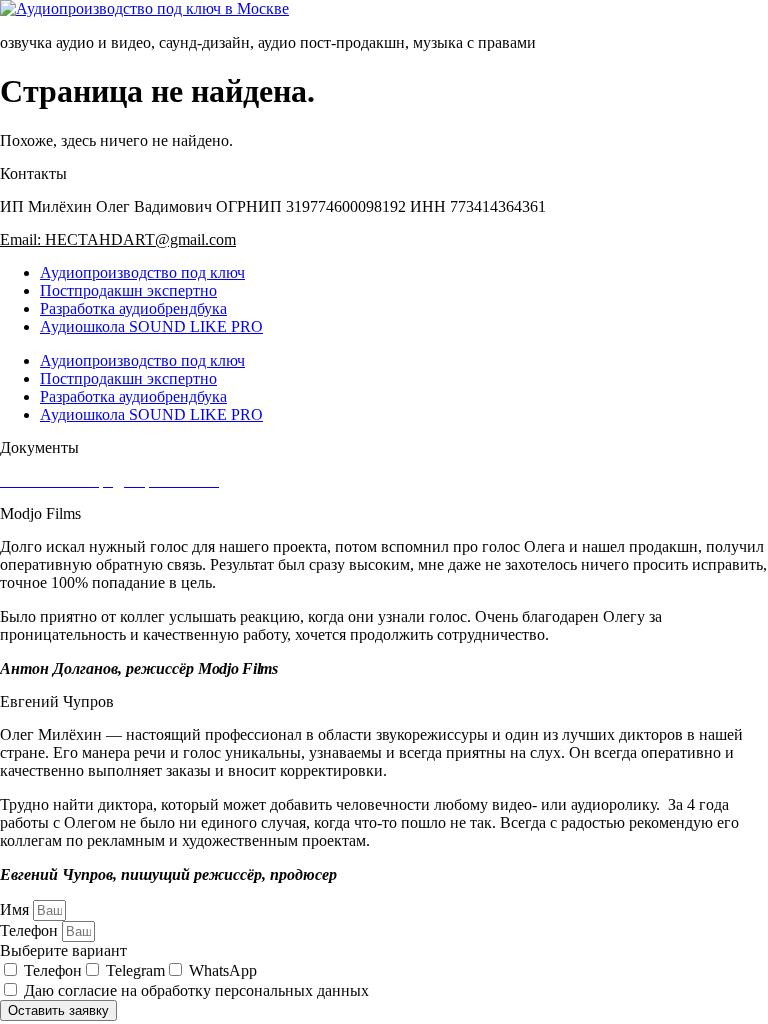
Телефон (31, 930)
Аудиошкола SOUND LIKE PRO (151, 326)
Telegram (135, 970)
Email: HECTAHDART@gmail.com (118, 239)
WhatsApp (223, 970)
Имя (16, 909)
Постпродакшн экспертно (128, 290)
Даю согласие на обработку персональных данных (196, 990)
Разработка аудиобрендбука (133, 308)
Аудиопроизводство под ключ (142, 272)
